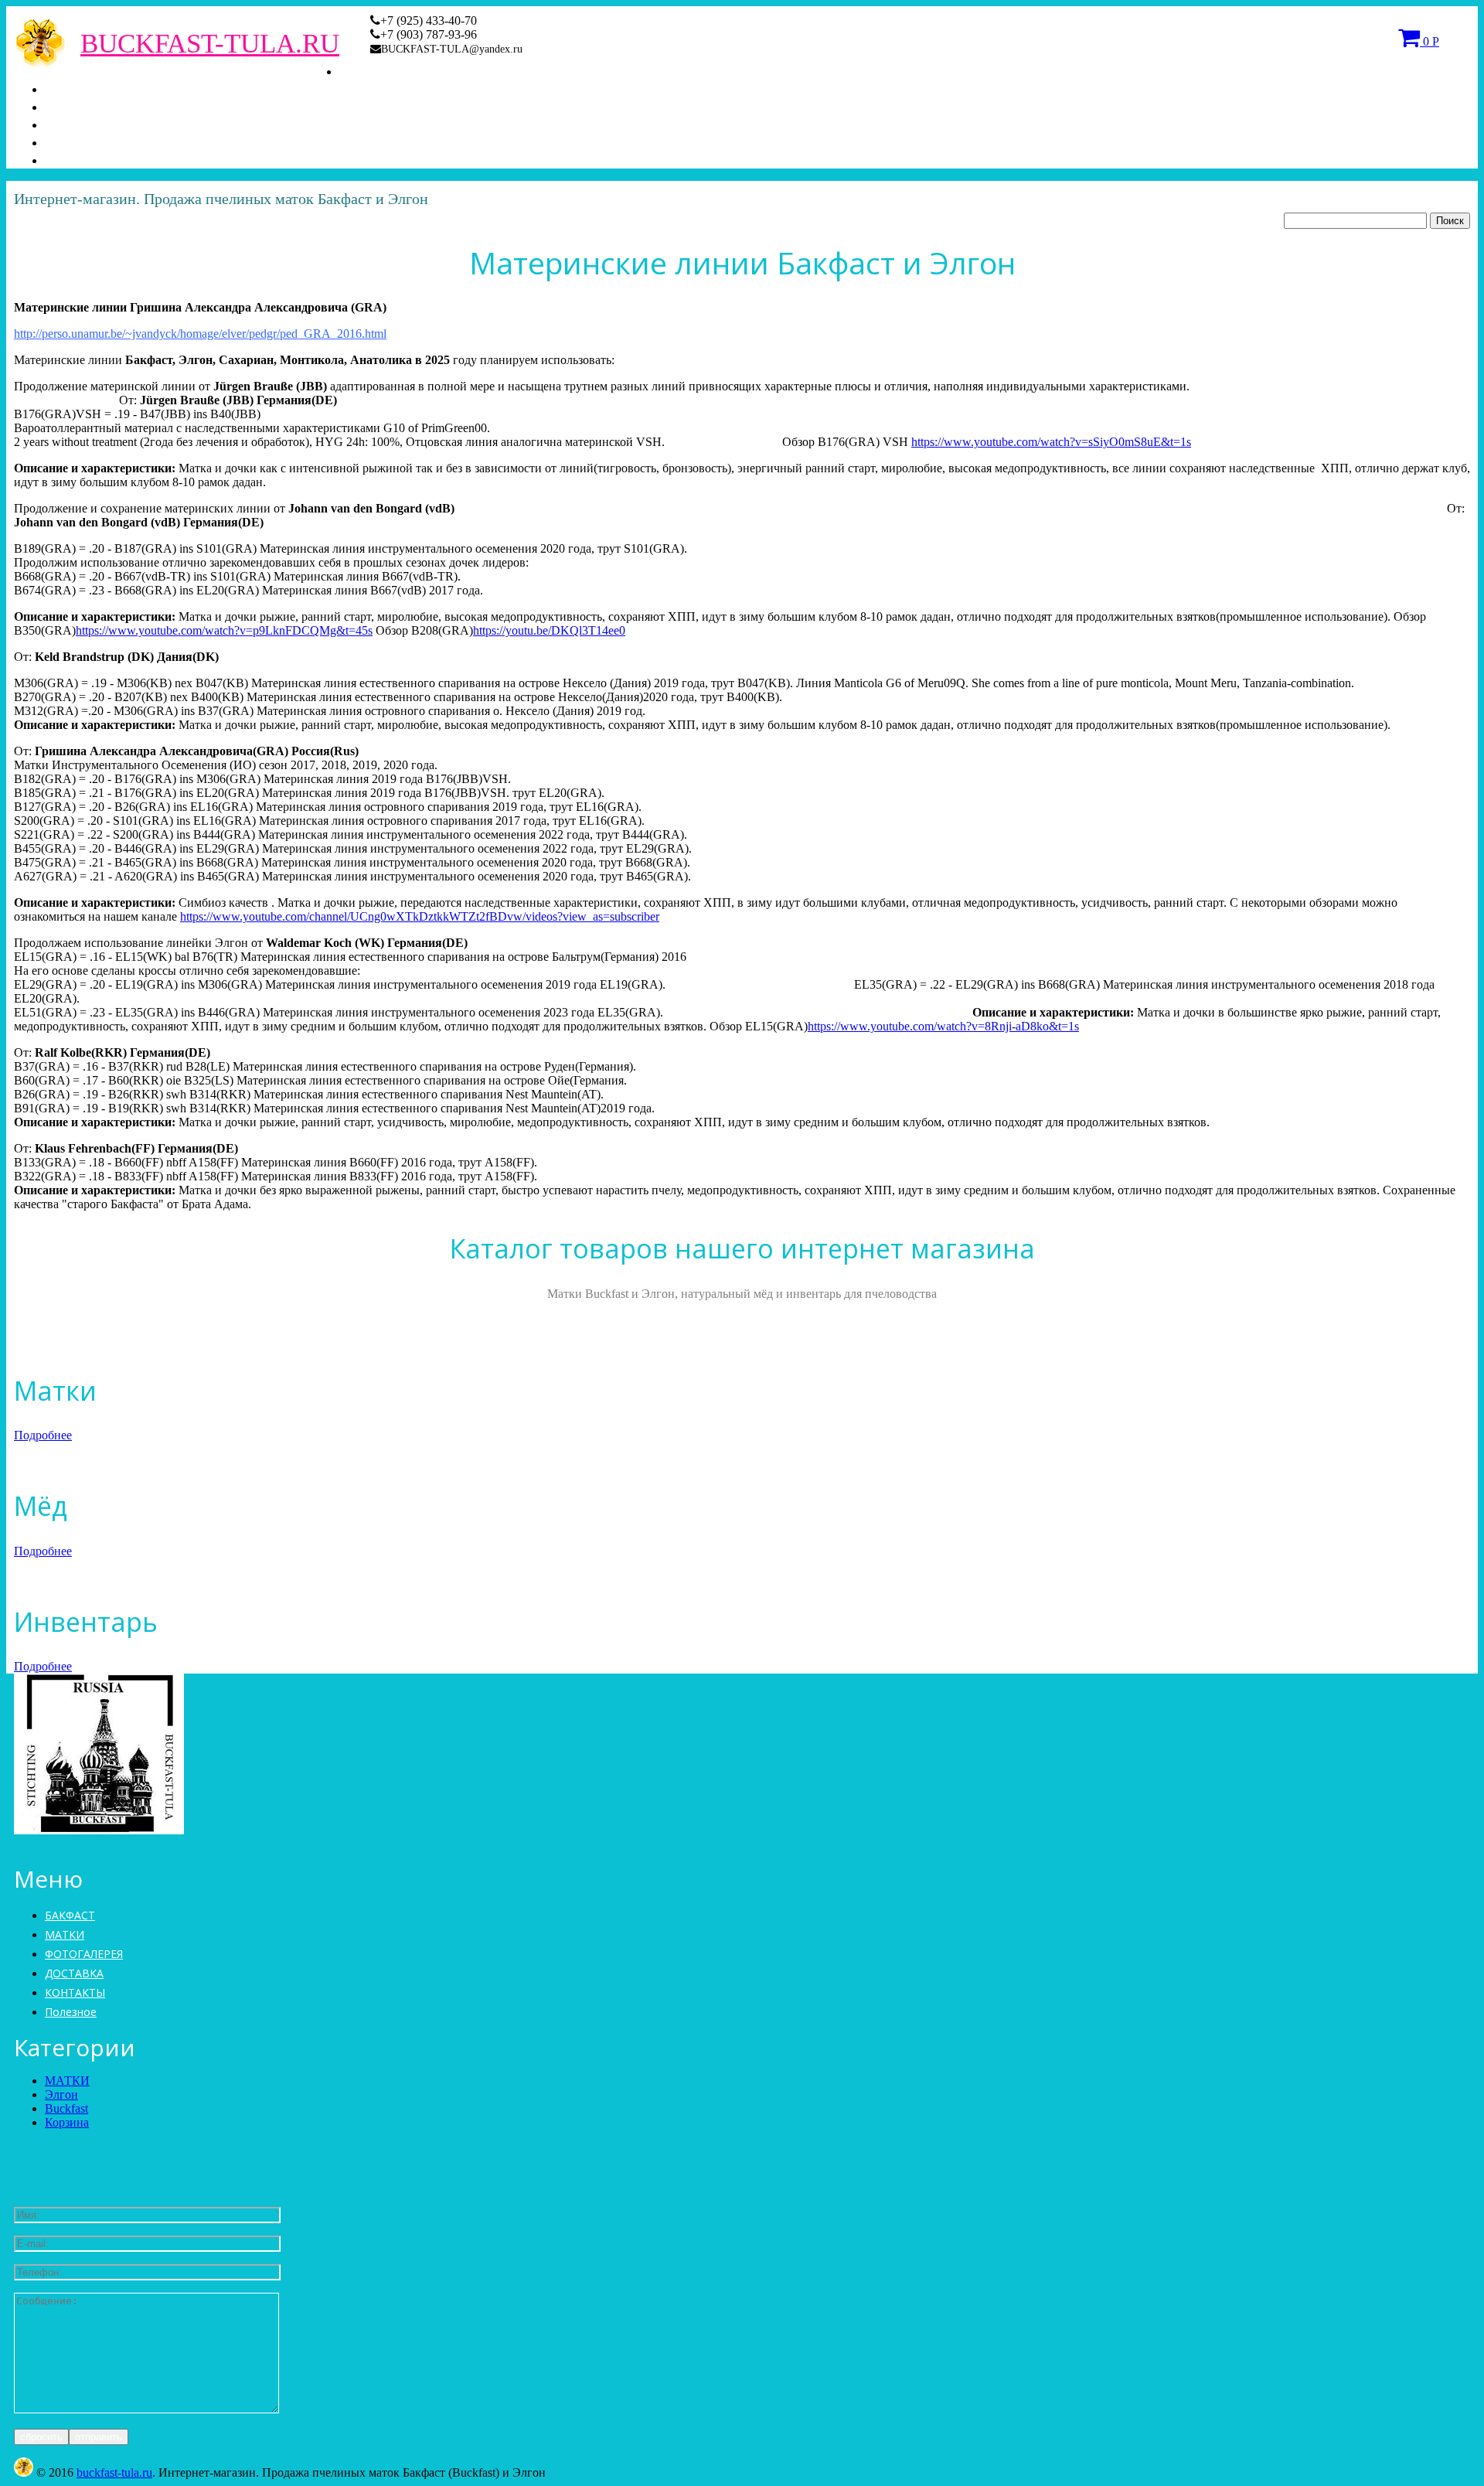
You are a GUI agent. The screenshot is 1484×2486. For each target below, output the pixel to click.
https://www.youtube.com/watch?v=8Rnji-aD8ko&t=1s (943, 1026)
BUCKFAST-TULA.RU (210, 44)
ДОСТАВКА (85, 141)
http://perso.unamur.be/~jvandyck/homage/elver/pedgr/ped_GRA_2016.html (200, 334)
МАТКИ (71, 88)
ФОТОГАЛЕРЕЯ (99, 124)
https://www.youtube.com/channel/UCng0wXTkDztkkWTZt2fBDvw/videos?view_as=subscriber (420, 916)
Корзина (67, 2122)
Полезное (71, 2012)
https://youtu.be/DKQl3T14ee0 (549, 630)
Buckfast (66, 2108)
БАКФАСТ (374, 70)
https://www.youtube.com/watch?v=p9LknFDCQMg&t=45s (224, 630)
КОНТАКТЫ (87, 159)
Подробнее (43, 1435)
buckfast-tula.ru (114, 2472)
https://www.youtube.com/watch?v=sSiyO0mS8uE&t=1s (1051, 442)
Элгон (61, 2094)
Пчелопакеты (86, 106)
